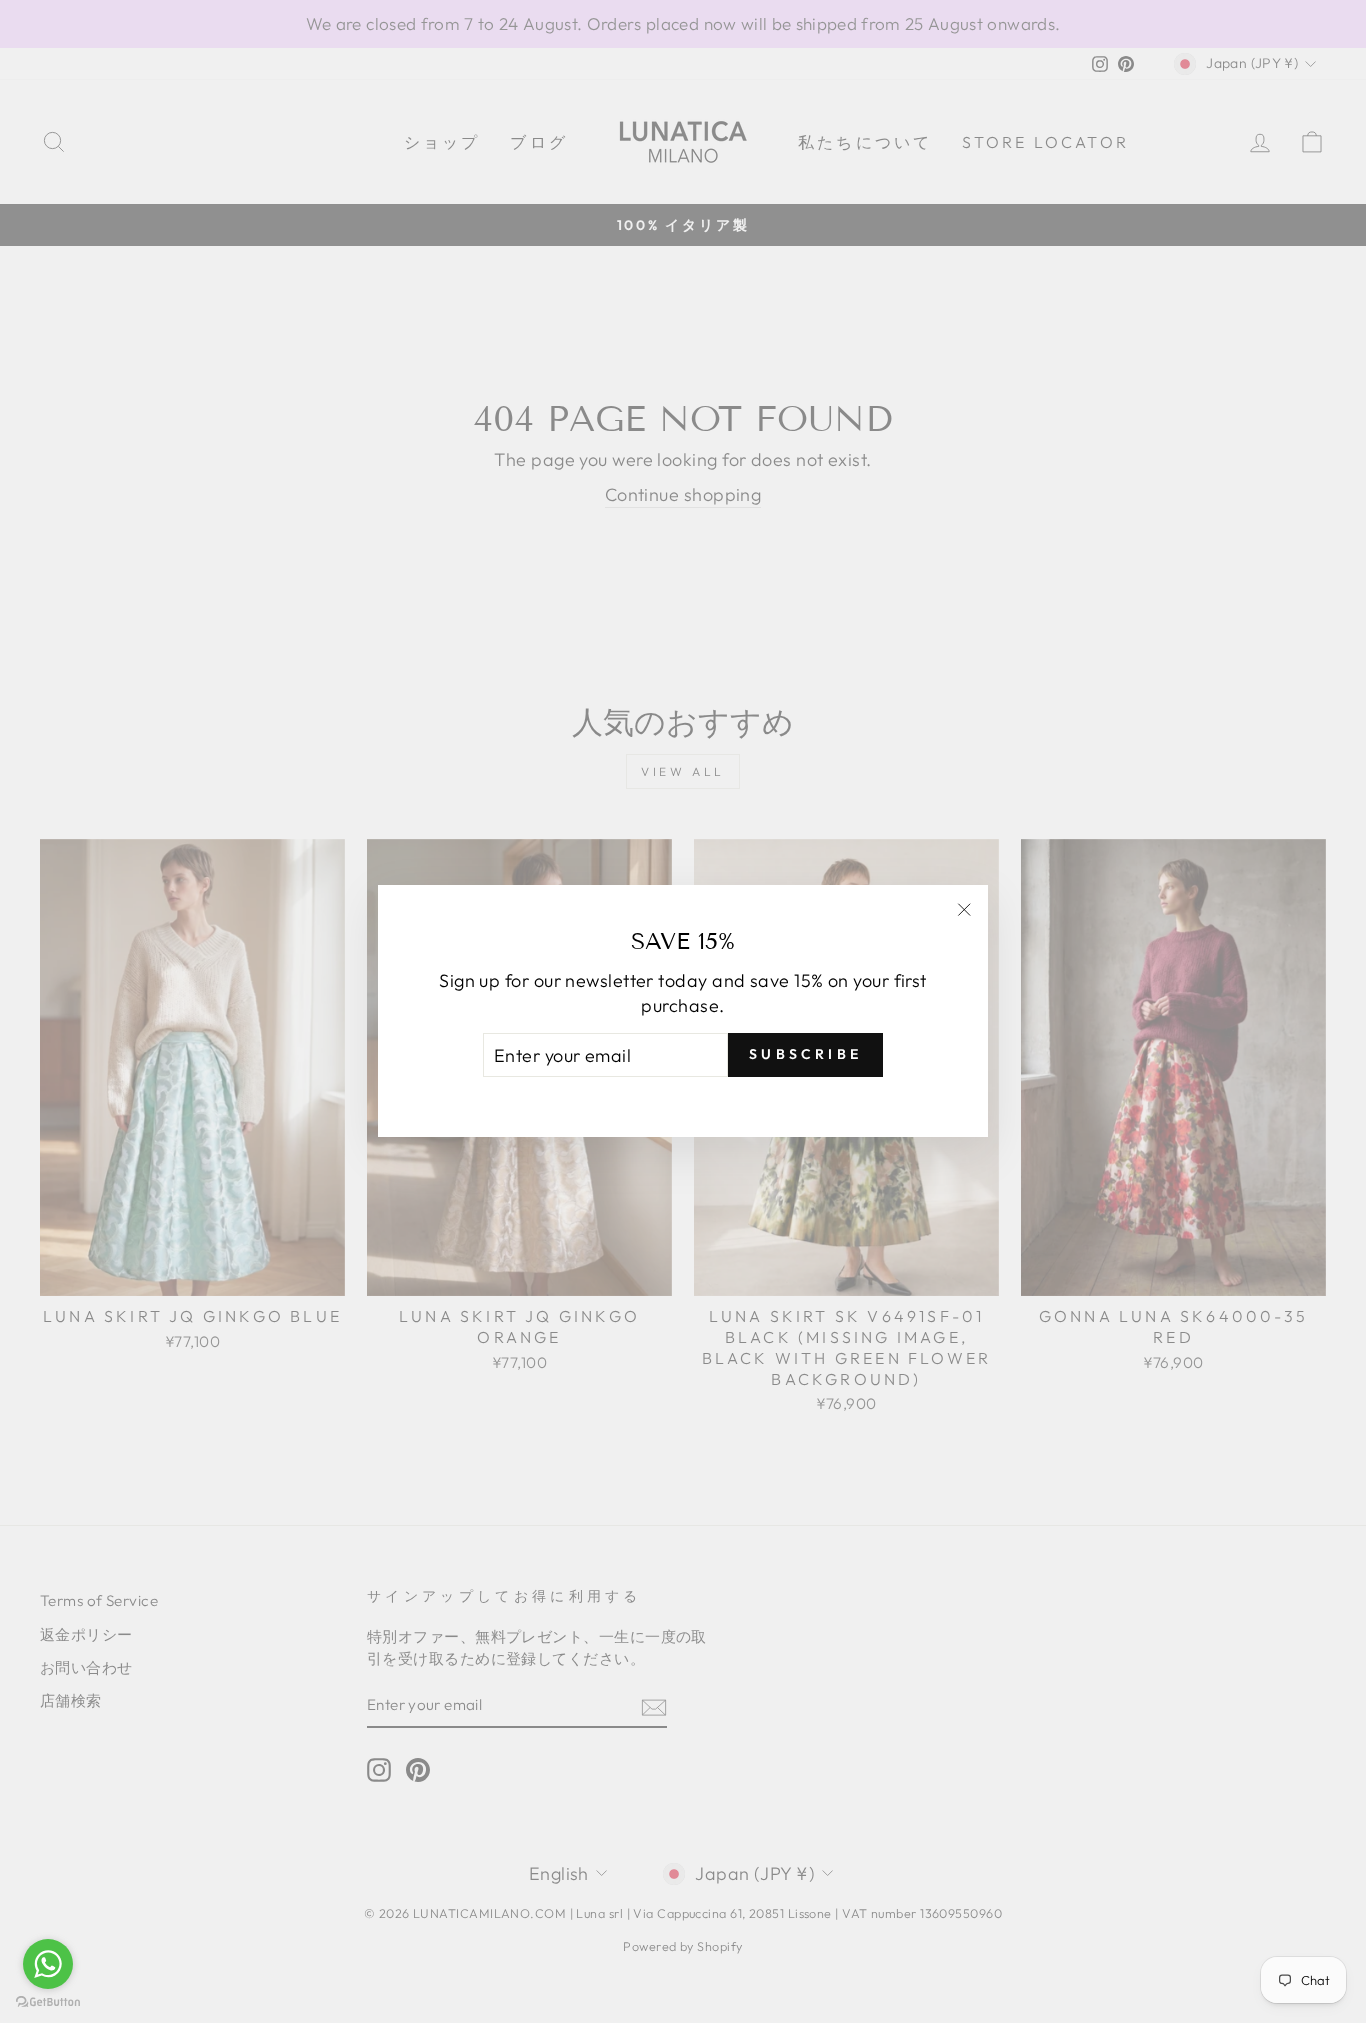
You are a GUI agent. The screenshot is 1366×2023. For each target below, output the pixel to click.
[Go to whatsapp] (48, 1964)
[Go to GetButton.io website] (48, 2002)
